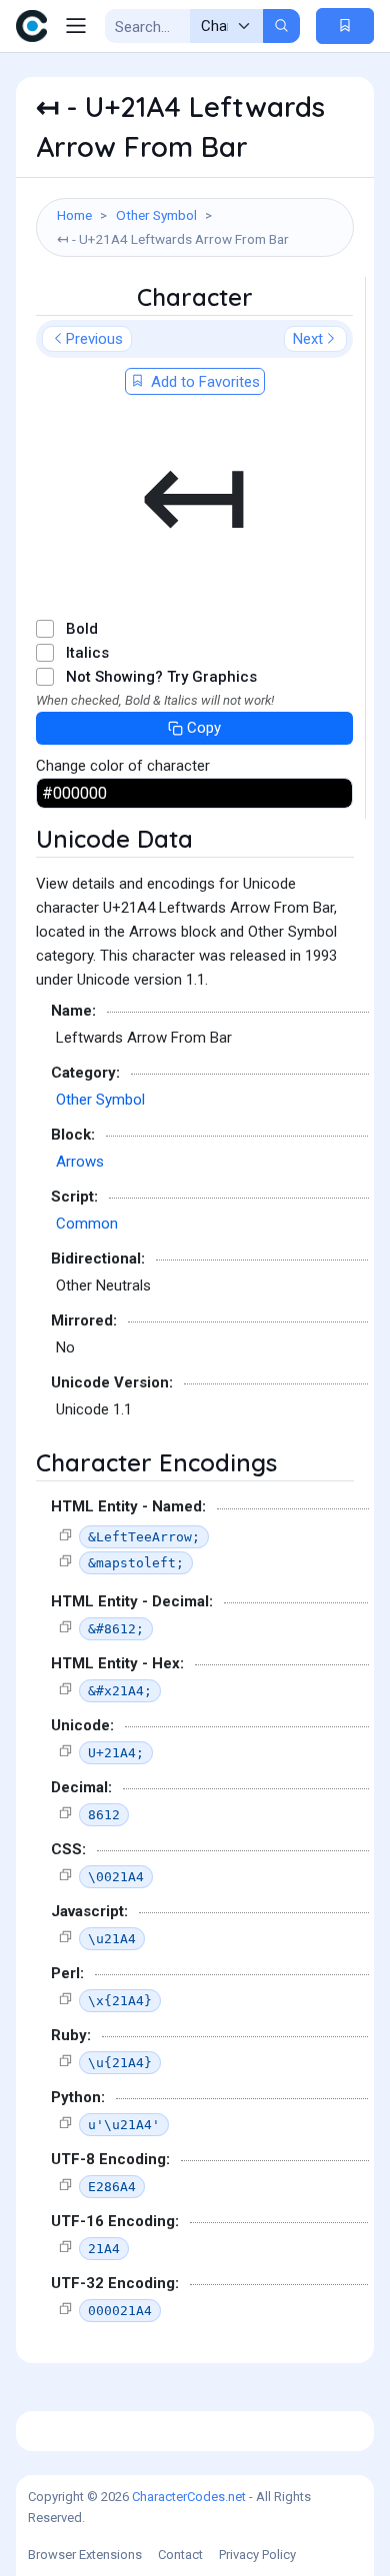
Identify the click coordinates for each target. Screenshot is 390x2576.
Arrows (80, 1162)
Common (87, 1224)
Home (74, 215)
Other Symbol (156, 215)
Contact (180, 2555)
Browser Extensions (85, 2555)
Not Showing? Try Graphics (161, 677)
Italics (87, 653)
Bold (82, 629)
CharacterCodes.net (189, 2497)
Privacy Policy (257, 2555)
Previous (94, 339)
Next (308, 339)
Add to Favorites (203, 382)
